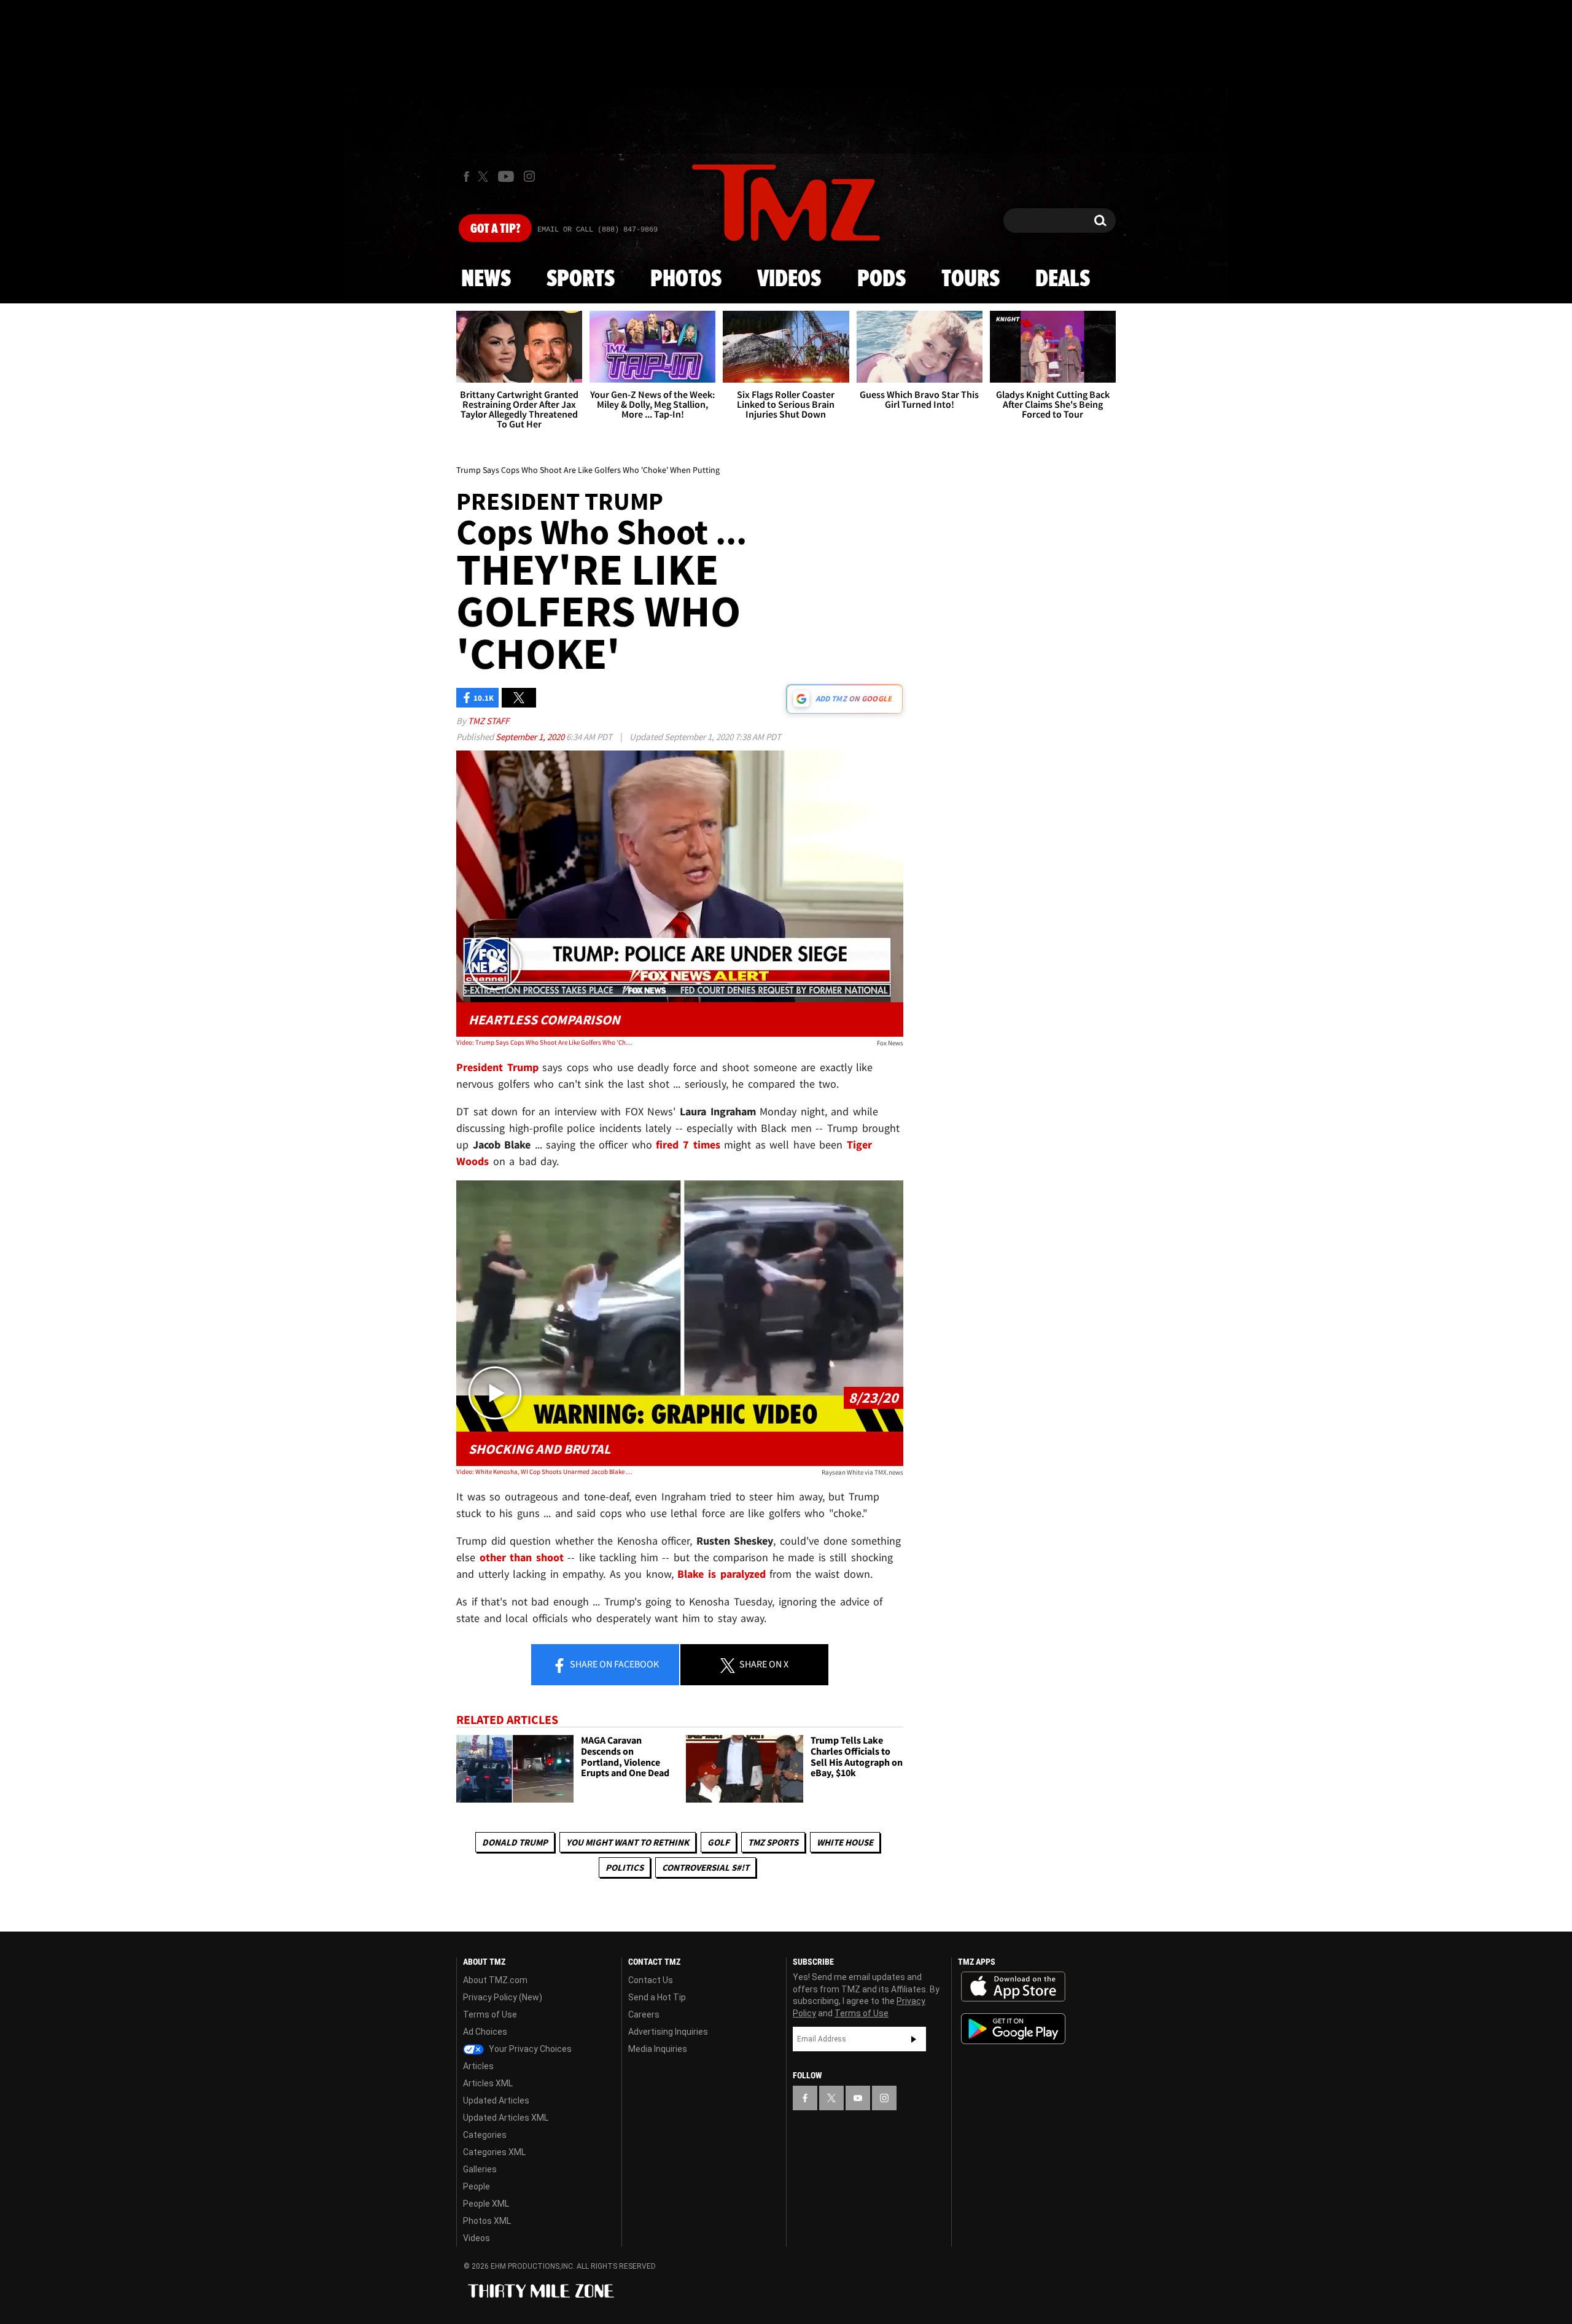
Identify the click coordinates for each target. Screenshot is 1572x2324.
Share (613, 1664)
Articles (478, 2066)
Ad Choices (485, 2032)
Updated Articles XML (506, 2118)
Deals (1063, 279)
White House (845, 1842)
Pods (881, 279)
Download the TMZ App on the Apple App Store (1013, 1987)
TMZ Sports (773, 1842)
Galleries (480, 2169)
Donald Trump (515, 1842)
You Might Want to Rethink (628, 1842)
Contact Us (651, 1980)
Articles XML (488, 2083)
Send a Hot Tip (657, 1997)
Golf (718, 1842)
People (477, 2186)
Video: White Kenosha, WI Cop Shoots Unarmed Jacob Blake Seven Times (546, 1472)
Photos (686, 279)
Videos (789, 279)
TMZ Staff (488, 721)
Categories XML (494, 2152)
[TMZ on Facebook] (466, 177)
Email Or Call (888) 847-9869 (597, 230)
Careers (644, 2014)
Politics (625, 1867)
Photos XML (487, 2221)
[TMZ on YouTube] (858, 2098)
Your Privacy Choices (529, 2049)
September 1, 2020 (531, 737)
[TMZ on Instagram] (529, 176)
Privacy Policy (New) (503, 1997)
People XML (486, 2204)
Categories (485, 2135)
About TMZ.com (495, 1980)
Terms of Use (490, 2014)
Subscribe (914, 2039)
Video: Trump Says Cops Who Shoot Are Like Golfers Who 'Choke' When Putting (546, 1042)
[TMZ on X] (485, 177)
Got (495, 229)
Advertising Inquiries (668, 2032)
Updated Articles (496, 2100)
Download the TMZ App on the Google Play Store (1013, 2029)
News (486, 279)
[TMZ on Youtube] (506, 176)
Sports (581, 279)
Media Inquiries (658, 2049)
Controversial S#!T (706, 1867)
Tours (971, 279)
